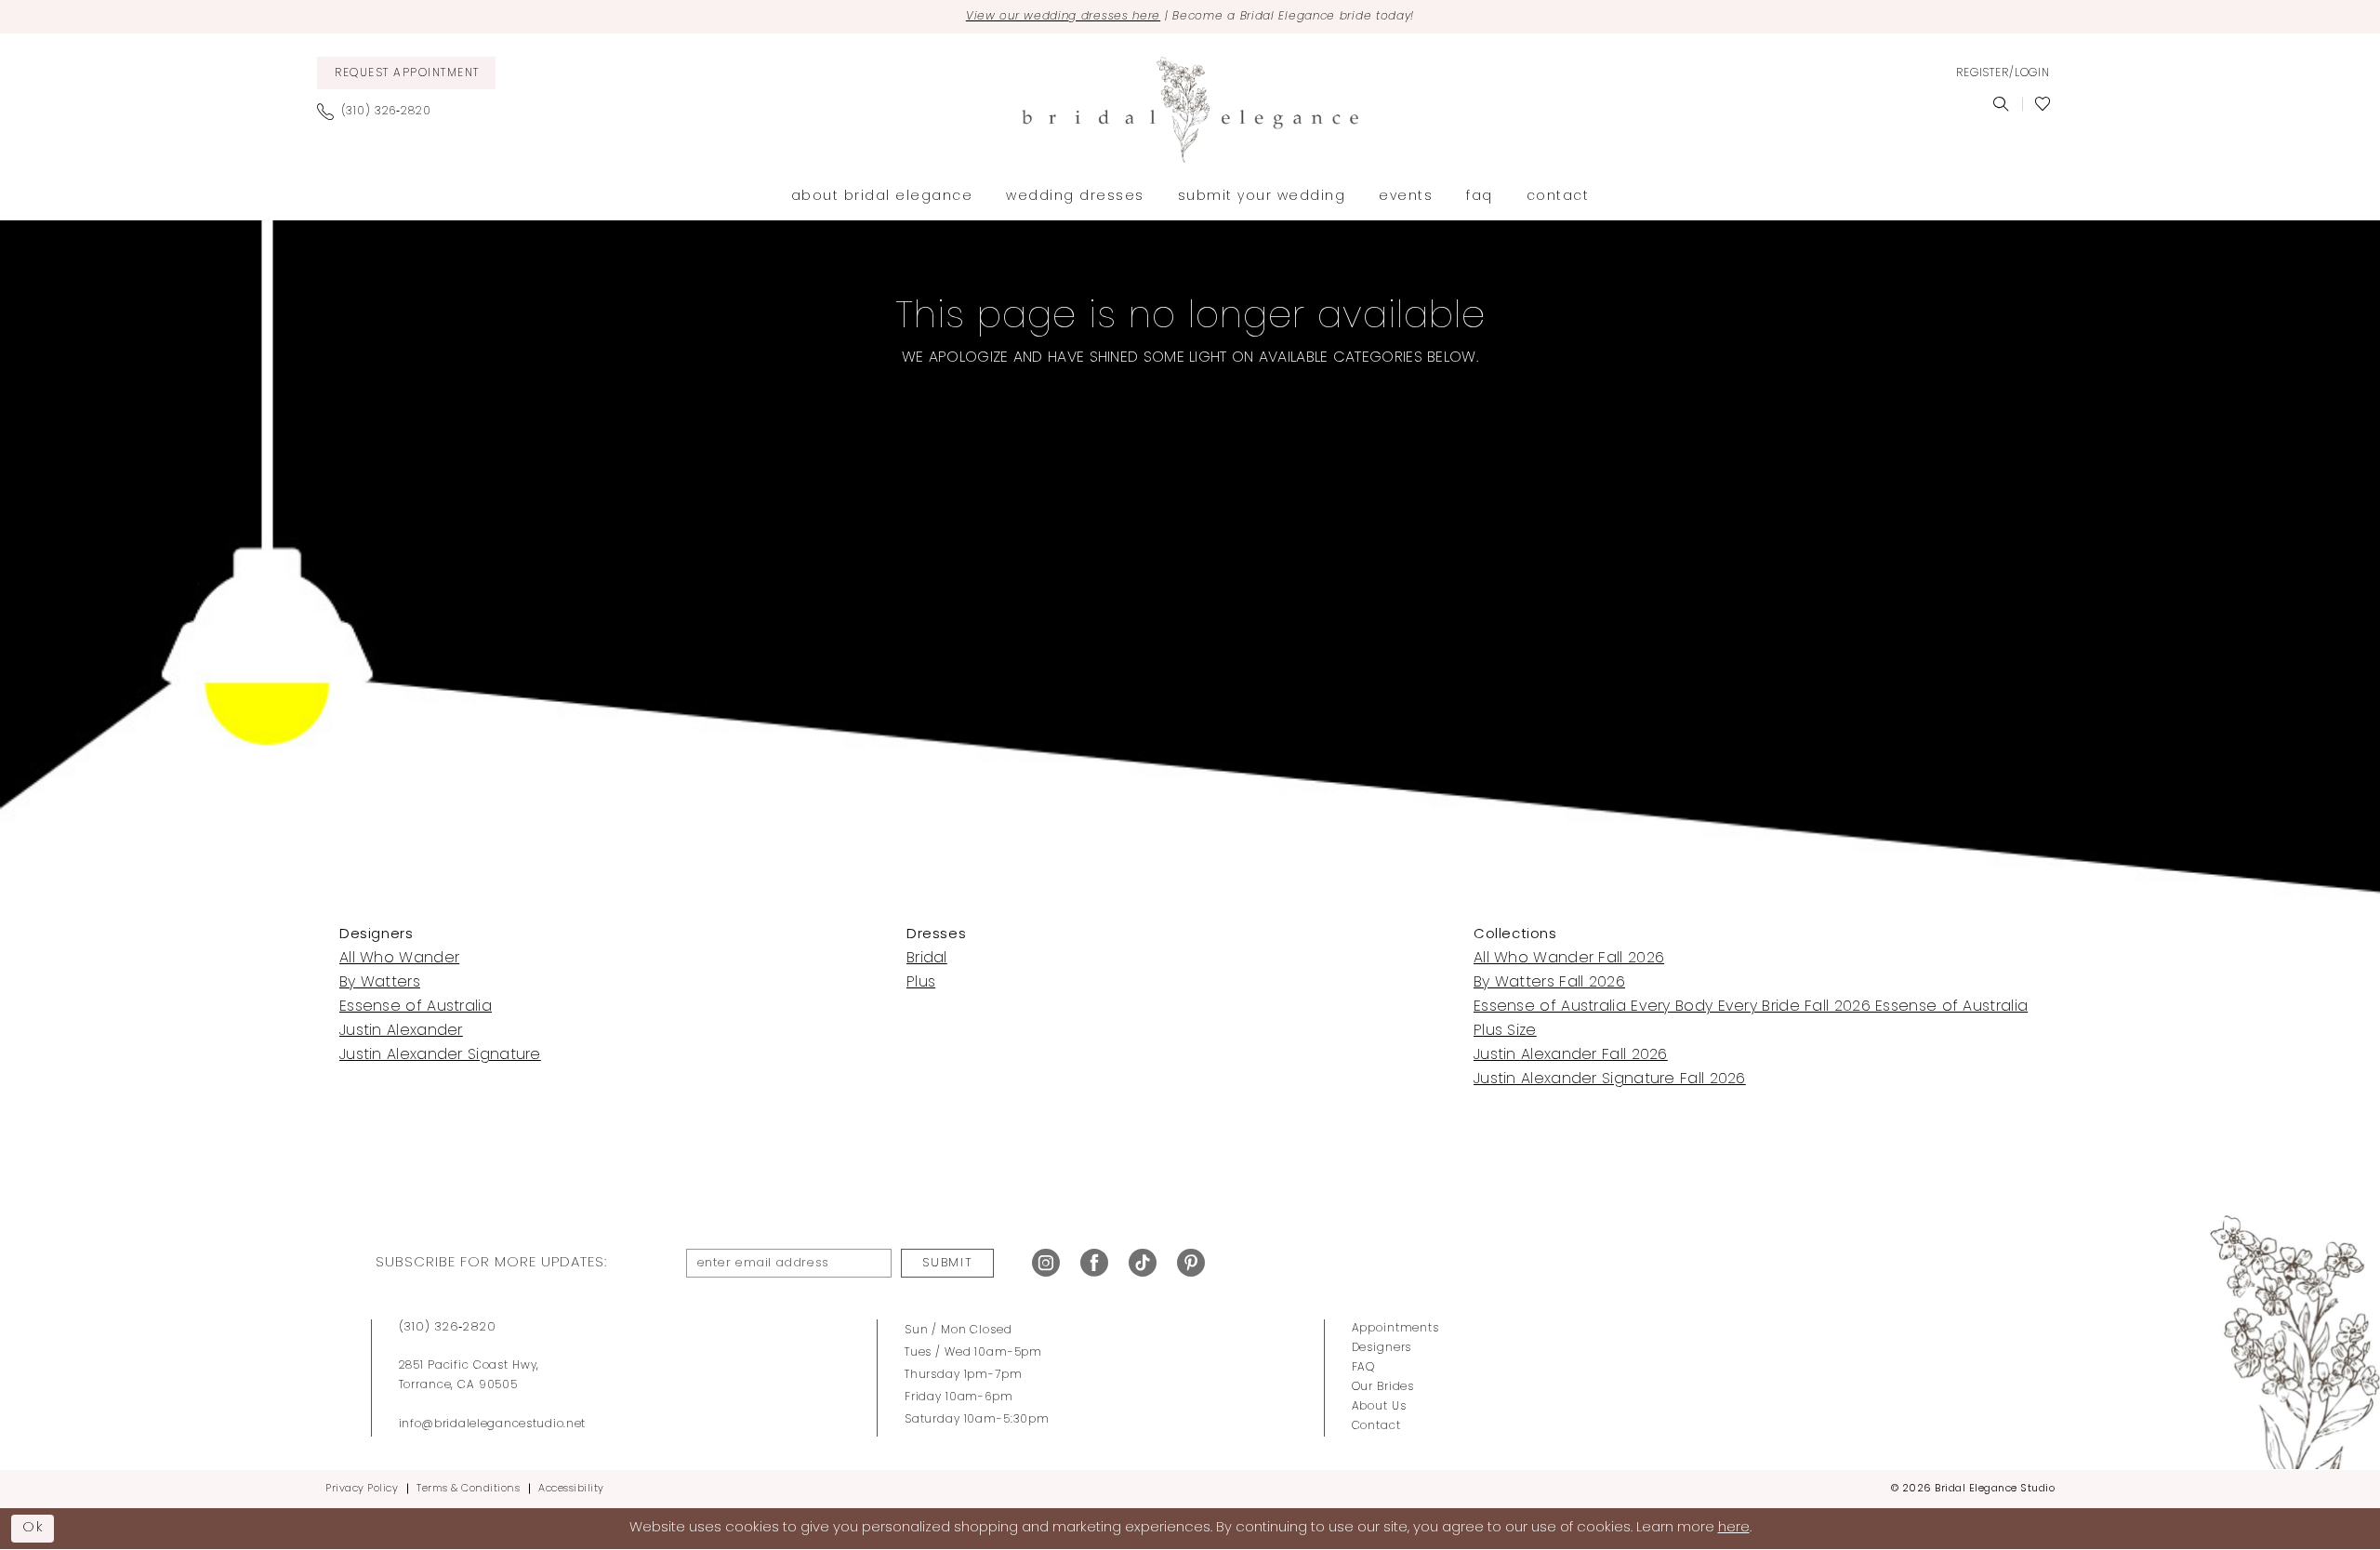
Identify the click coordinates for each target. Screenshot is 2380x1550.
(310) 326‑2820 (448, 1327)
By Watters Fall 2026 (1549, 983)
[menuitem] (406, 73)
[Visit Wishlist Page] (2043, 104)
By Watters (380, 983)
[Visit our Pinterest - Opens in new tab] (1191, 1263)
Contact (1376, 1426)
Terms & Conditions (468, 1489)
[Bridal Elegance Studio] (1190, 110)
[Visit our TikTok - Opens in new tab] (1143, 1263)
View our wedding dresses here (1063, 17)
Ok (33, 1528)
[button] (2003, 73)
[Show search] (2001, 104)
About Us (1379, 1407)
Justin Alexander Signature (440, 1055)
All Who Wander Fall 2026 (1569, 959)
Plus (921, 983)
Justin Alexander (401, 1031)
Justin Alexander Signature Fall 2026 (1610, 1080)
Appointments (1395, 1329)
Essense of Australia (416, 1007)
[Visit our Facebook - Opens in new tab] (1094, 1263)
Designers (1382, 1348)
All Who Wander (399, 959)
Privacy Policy (362, 1489)
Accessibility (571, 1489)
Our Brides (1383, 1387)
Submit (947, 1263)
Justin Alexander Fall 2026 (1571, 1055)
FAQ (1364, 1368)
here (1734, 1528)
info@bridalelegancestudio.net (493, 1424)
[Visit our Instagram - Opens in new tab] (1046, 1263)
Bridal (927, 959)
